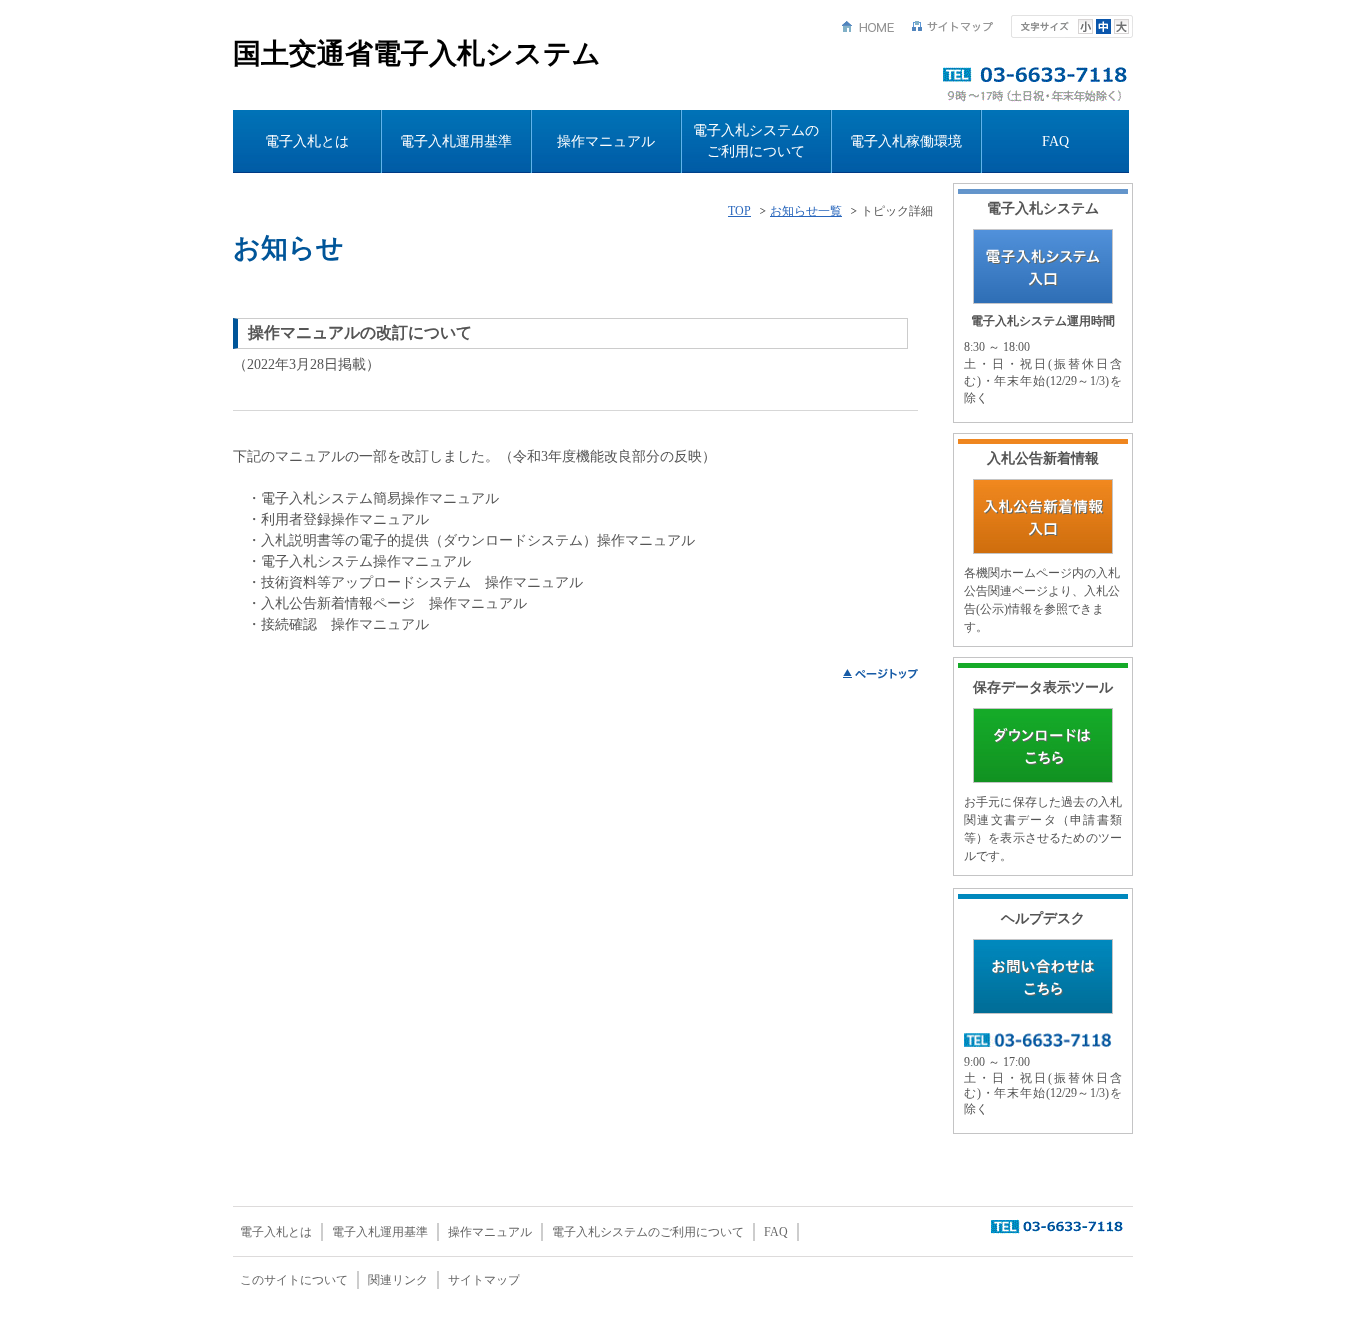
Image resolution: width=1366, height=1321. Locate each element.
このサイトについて (294, 1280)
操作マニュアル (606, 141)
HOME (868, 26)
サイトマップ (953, 26)
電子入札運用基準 (456, 141)
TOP (739, 211)
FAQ (1055, 141)
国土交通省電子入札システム (417, 53)
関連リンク (398, 1280)
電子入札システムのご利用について (756, 141)
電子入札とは (307, 141)
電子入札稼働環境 (906, 141)
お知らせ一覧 (806, 211)
